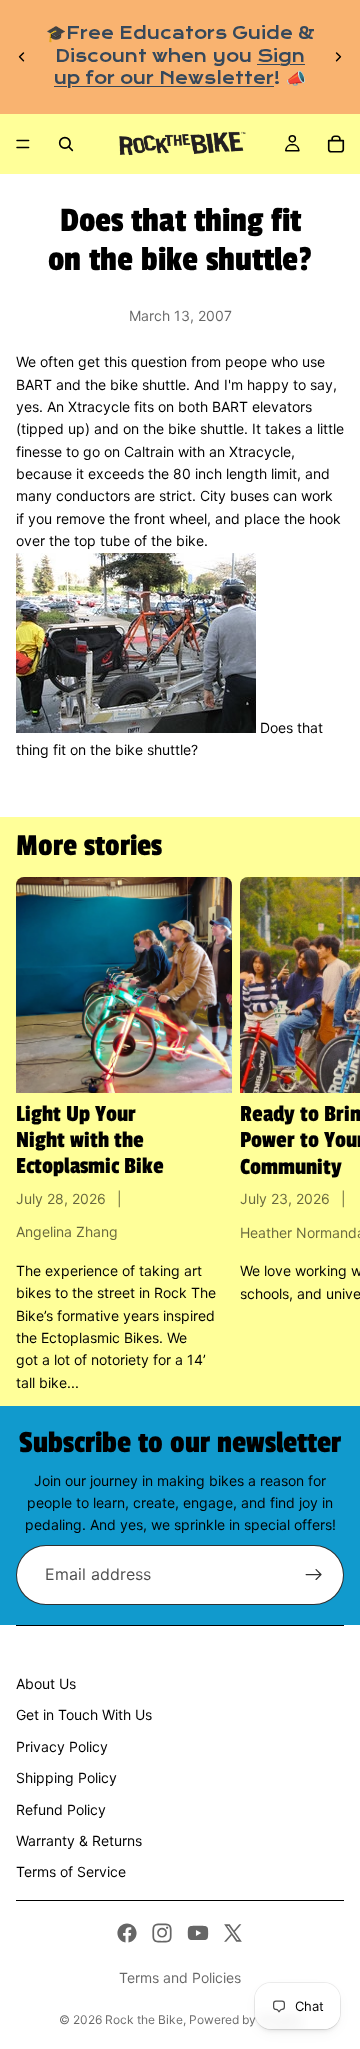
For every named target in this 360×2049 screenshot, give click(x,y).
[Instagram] (162, 1933)
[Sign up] (314, 1575)
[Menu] (23, 144)
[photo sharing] (136, 727)
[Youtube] (198, 1933)
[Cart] (336, 144)
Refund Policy (61, 1809)
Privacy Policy (62, 1746)
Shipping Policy (66, 1777)
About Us (46, 1683)
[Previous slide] (22, 57)
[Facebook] (127, 1933)
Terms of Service (71, 1871)
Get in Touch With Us (84, 1714)
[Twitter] (233, 1933)
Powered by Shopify (245, 2019)
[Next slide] (338, 57)
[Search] (66, 144)
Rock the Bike (144, 2019)
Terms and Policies (180, 1977)
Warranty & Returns (79, 1840)
